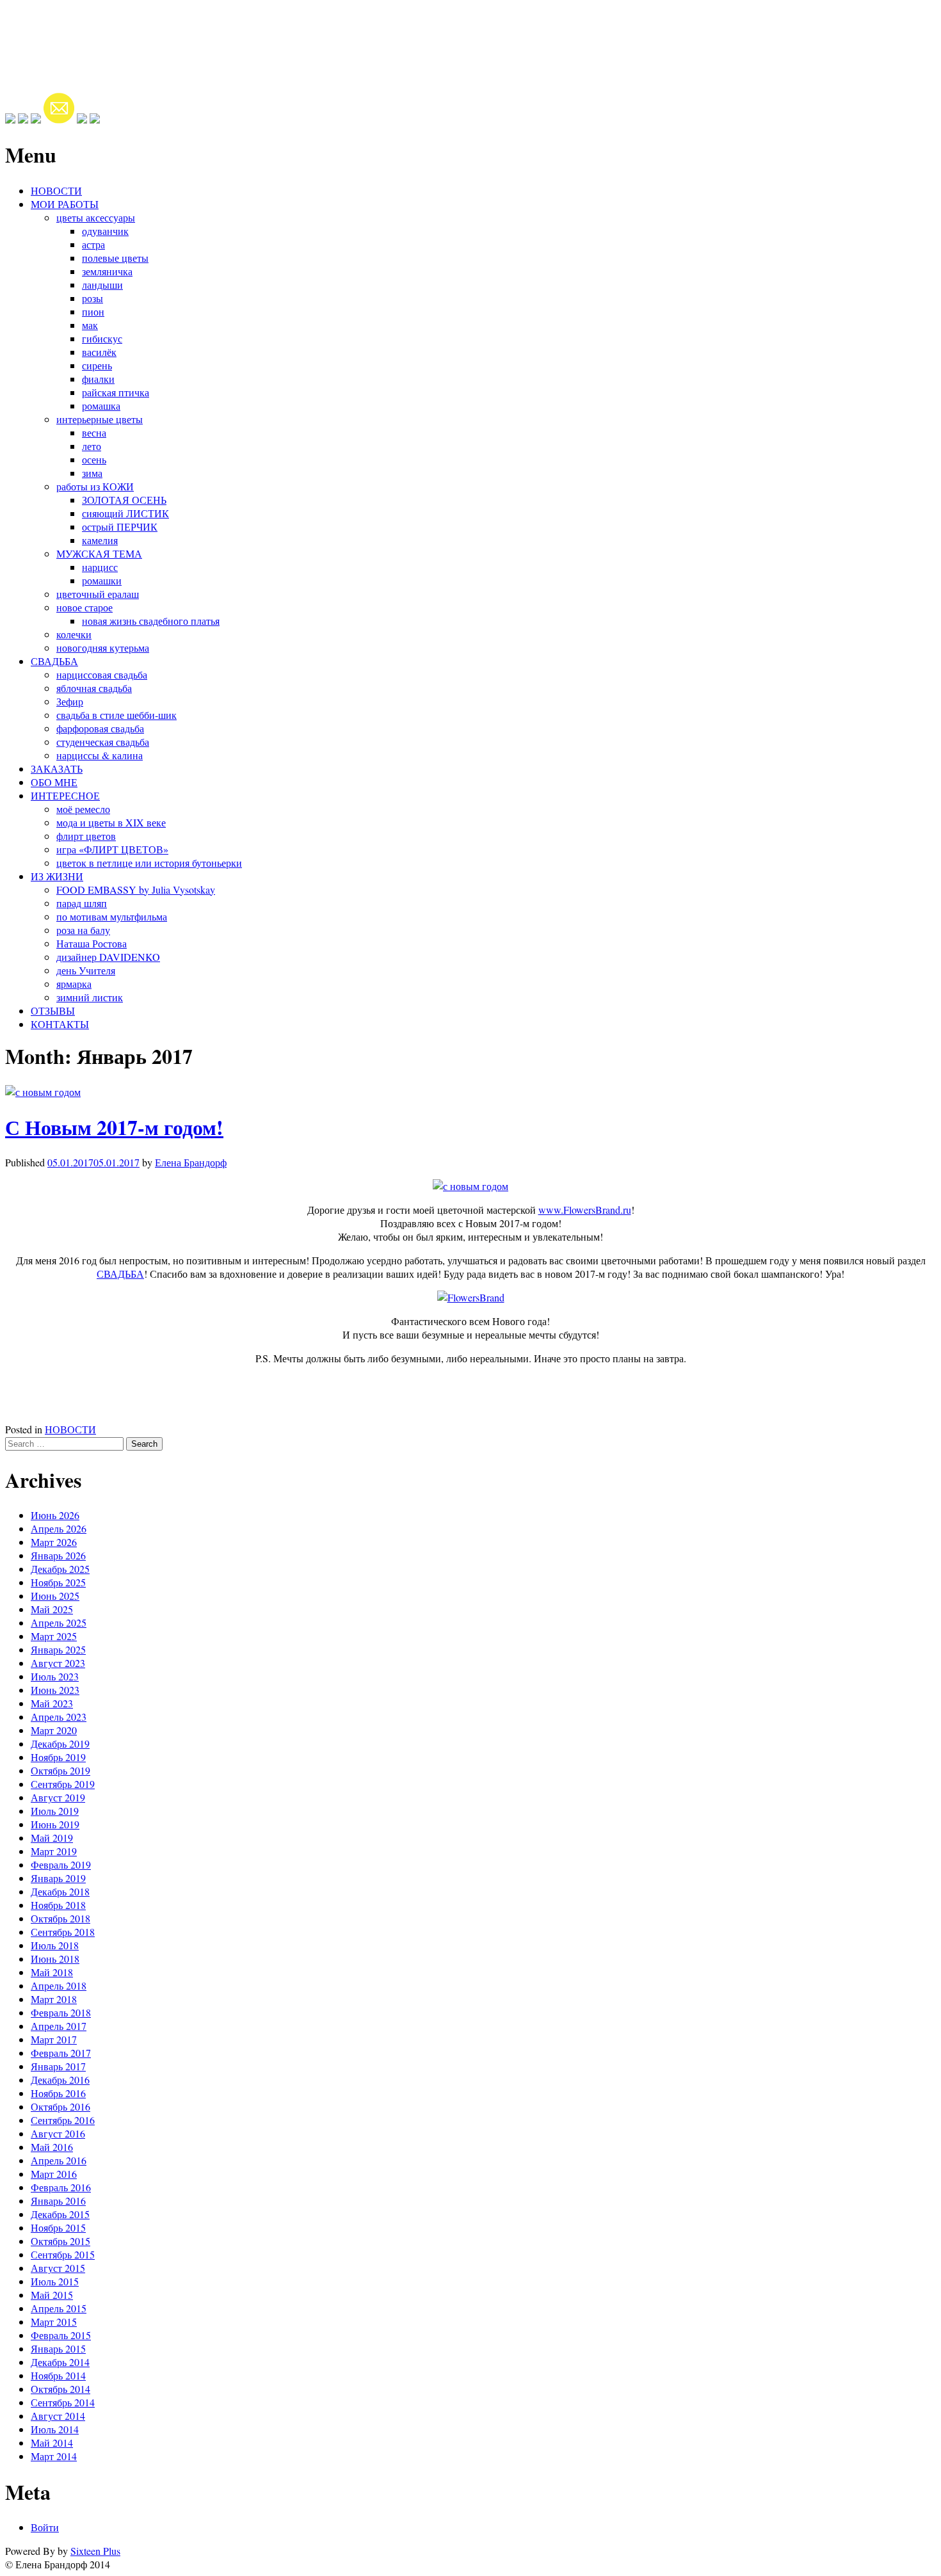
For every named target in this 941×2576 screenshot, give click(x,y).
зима (92, 473)
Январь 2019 (58, 1878)
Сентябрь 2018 (63, 1932)
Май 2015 (52, 2295)
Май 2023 (52, 1703)
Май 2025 (52, 1609)
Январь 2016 (58, 2201)
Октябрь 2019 (60, 1770)
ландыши (102, 285)
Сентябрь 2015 (63, 2254)
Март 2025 (54, 1636)
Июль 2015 (55, 2281)
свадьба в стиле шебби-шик (117, 715)
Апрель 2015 (59, 2308)
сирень (97, 365)
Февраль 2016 (61, 2187)
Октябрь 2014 (60, 2389)
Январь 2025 (58, 1649)
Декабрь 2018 (60, 1891)
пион (93, 311)
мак (90, 325)
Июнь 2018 (55, 1959)
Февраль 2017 (61, 2053)
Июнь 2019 (55, 1824)
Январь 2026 (58, 1555)
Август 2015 (58, 2268)
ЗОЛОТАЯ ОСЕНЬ (124, 500)
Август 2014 (58, 2416)
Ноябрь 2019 (58, 1757)
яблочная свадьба (94, 688)
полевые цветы (115, 258)
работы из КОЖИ (95, 486)
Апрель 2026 (59, 1528)
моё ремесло (83, 809)
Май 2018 (52, 1972)
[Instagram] (36, 119)
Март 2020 (54, 1730)
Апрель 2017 (59, 2026)
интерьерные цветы (100, 419)
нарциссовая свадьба (102, 674)
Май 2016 (52, 2147)
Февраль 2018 (61, 2012)
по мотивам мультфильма (112, 916)
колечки (74, 634)
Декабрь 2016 (60, 2080)
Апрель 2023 (59, 1717)
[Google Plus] (23, 119)
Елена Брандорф (191, 1162)
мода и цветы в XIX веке (111, 822)
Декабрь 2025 (60, 1569)
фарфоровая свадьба (100, 728)
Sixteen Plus (95, 2551)
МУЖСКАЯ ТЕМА (99, 553)
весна (94, 432)
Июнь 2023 (55, 1690)
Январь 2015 (58, 2348)
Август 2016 (58, 2133)
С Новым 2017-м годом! (114, 1127)
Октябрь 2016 (60, 2106)
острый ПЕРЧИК (120, 527)
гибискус (102, 338)
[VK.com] (82, 119)
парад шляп (82, 903)
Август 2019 (58, 1797)
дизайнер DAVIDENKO (108, 957)
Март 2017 (54, 2039)
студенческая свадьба (103, 742)
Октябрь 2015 (60, 2241)
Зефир (70, 701)
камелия (100, 540)
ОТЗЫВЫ (53, 1010)
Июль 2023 (55, 1676)
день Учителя (86, 970)
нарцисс (100, 567)
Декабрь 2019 (60, 1743)
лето (92, 446)
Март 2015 (54, 2322)
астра (93, 244)
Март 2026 (54, 1542)
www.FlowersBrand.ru (585, 1210)
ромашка (101, 406)
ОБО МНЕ (54, 782)
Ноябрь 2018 (58, 1905)
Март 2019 (54, 1851)
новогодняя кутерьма (103, 648)
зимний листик (90, 997)
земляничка (107, 271)
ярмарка (74, 984)
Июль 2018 (55, 1945)
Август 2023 (58, 1663)
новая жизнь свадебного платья (151, 621)
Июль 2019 (55, 1811)
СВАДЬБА (54, 661)
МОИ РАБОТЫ (65, 204)
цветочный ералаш (98, 594)
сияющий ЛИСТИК (125, 513)
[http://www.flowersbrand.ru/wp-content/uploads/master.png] (95, 119)
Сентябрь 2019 (63, 1784)
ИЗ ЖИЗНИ (57, 876)
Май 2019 (52, 1838)
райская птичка (116, 392)
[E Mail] (59, 119)
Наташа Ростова (92, 943)
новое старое (84, 607)
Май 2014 (52, 2443)
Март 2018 (54, 1999)
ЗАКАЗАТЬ (57, 769)
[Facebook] (10, 119)
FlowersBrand (67, 28)
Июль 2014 (55, 2429)
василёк (99, 352)
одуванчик (105, 231)
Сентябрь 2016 (63, 2120)
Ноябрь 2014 (58, 2375)
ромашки (102, 580)
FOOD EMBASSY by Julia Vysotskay (136, 890)
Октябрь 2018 (60, 1918)
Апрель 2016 (59, 2160)
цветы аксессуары (96, 217)
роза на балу (83, 930)
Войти (45, 2527)
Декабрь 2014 (60, 2362)
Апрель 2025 (59, 1622)
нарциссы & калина (100, 755)
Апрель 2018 (59, 1985)
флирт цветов (86, 836)
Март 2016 (54, 2174)
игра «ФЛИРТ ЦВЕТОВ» (112, 849)
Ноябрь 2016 (58, 2093)
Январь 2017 (58, 2066)
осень (94, 459)
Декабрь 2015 (60, 2214)
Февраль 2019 (61, 1864)
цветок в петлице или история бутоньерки (149, 863)
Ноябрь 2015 (58, 2227)
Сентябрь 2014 (63, 2402)
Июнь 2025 (55, 1596)
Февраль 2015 (61, 2335)
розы (92, 298)
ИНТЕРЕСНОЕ (65, 795)
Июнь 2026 (55, 1515)
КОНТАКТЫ (60, 1024)
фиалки (98, 379)
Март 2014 (54, 2456)
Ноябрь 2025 (58, 1582)
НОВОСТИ (56, 190)
